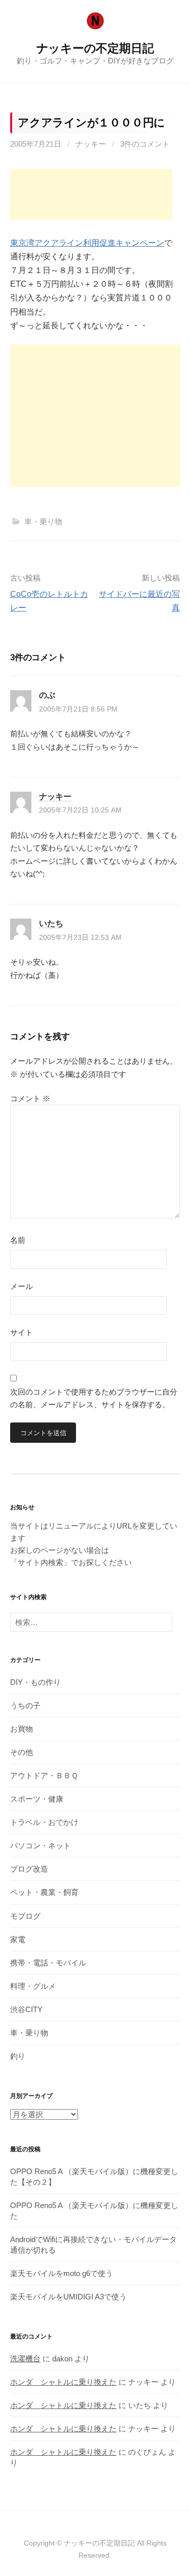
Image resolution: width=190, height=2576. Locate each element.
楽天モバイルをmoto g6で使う (62, 2273)
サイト (22, 1332)
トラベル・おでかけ (44, 1822)
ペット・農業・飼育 (44, 1892)
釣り (18, 2056)
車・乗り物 (43, 521)
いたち (51, 923)
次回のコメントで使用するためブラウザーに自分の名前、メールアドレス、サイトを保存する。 (94, 1398)
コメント (30, 1098)
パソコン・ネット (41, 1845)
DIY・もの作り (35, 1682)
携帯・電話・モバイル (48, 1963)
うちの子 (25, 1705)
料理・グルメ (33, 1986)
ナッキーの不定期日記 (95, 48)
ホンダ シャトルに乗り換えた (63, 2382)
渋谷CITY (26, 2009)
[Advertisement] (91, 194)
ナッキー (91, 144)
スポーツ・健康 (37, 1799)
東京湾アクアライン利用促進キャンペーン (87, 243)
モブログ (25, 1916)
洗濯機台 (25, 2359)
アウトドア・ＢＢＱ (44, 1775)
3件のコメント (145, 144)
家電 (18, 1939)
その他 (22, 1752)
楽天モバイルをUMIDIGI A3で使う (68, 2297)
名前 (18, 1240)
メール (22, 1286)
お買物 (22, 1729)
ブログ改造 (29, 1869)
